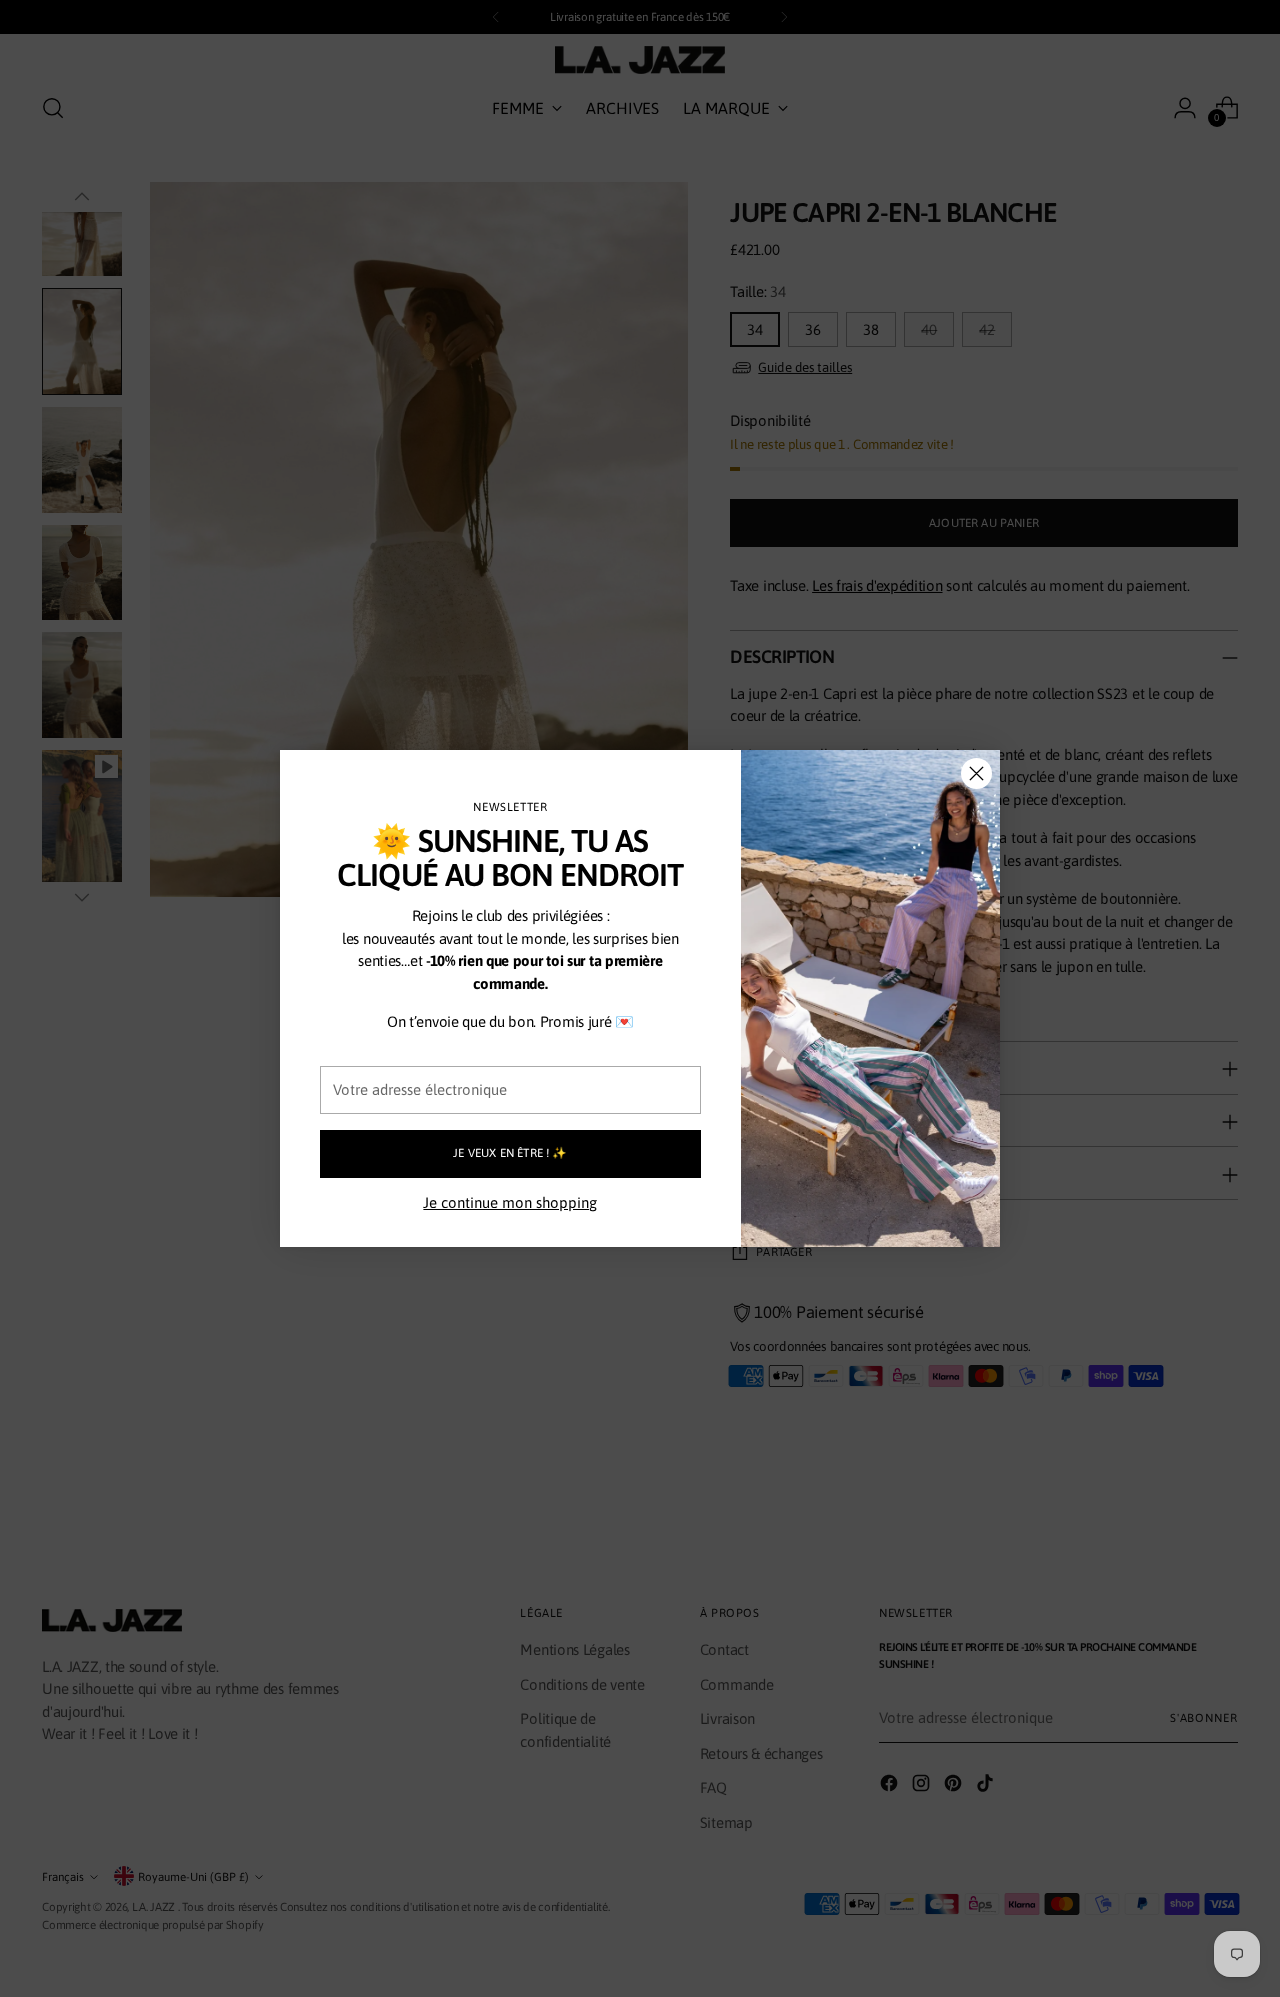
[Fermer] (976, 773)
